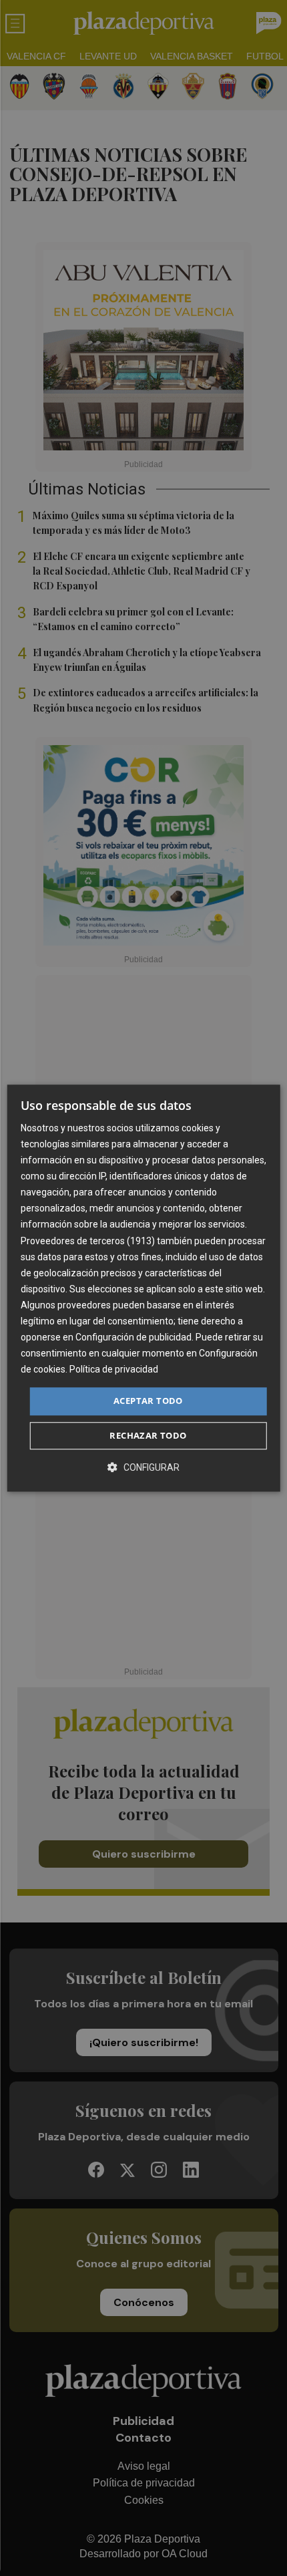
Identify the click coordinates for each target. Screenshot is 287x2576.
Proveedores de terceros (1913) (88, 1241)
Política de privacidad (114, 1370)
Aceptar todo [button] (148, 1401)
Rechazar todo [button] (148, 1435)
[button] (143, 1467)
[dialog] (144, 1288)
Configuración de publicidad (133, 1337)
